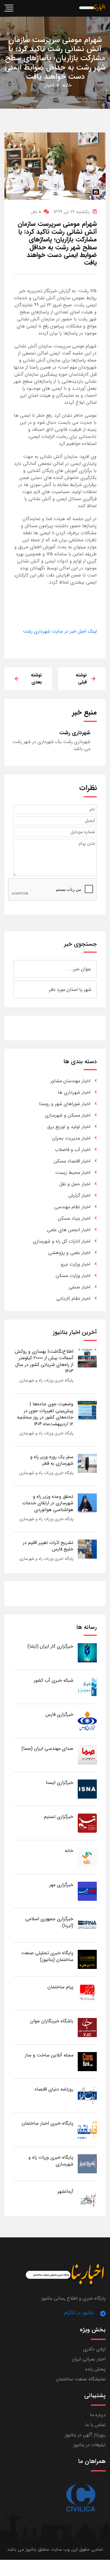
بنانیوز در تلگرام (79, 2313)
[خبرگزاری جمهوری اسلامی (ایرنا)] (87, 1925)
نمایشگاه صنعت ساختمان (81, 2379)
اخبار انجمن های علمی (69, 1230)
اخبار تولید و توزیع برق (69, 1127)
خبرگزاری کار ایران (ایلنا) (50, 1646)
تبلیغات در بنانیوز (89, 2445)
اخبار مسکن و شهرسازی (68, 1115)
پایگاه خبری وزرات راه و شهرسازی (46, 1380)
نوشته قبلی (81, 679)
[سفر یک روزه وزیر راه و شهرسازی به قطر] (87, 1463)
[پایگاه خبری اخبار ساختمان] (87, 2129)
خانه (67, 85)
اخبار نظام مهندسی (72, 1207)
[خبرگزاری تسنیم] (87, 1823)
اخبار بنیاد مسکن (74, 1218)
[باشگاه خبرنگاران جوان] (87, 2027)
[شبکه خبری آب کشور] (87, 1687)
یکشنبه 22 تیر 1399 (72, 212)
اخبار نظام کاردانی (73, 1299)
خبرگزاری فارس (59, 1714)
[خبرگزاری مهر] (87, 1891)
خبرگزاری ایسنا (60, 1783)
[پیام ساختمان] (87, 1993)
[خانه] (87, 1857)
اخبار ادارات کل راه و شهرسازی (62, 1241)
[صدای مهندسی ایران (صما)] (87, 1755)
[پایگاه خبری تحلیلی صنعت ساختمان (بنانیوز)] (87, 1959)
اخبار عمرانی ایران (89, 2359)
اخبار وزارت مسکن (73, 1276)
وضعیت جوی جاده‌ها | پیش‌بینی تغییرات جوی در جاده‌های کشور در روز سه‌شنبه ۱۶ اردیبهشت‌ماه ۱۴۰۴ (45, 1414)
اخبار (49, 85)
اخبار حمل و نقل (75, 1184)
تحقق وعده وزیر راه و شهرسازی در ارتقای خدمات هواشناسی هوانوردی (48, 1503)
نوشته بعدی (36, 679)
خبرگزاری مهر (61, 1885)
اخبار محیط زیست (73, 1173)
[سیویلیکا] (81, 2498)
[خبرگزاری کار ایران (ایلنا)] (87, 1652)
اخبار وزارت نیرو (76, 1264)
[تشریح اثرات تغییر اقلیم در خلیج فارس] (87, 1549)
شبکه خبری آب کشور (54, 1680)
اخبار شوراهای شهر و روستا (65, 1104)
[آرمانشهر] (87, 2198)
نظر (36, 212)
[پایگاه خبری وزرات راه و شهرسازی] (87, 2164)
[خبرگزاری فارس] (87, 1721)
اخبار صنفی (79, 1287)
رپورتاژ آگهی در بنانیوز (85, 2435)
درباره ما (98, 2415)
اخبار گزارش (79, 1195)
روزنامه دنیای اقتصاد (54, 2089)
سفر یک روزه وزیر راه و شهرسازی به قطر (52, 1460)
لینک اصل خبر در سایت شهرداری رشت (60, 631)
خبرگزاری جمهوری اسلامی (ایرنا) (49, 1922)
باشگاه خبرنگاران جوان (52, 2021)
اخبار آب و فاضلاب (73, 1150)
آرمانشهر (65, 2191)
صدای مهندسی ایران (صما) (47, 1749)
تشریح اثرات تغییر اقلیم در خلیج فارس (48, 1546)
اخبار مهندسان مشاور (70, 1081)
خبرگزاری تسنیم (59, 1817)
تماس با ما (95, 2425)
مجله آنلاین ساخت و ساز (49, 2055)
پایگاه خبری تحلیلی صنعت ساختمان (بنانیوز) (47, 1956)
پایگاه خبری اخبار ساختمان (48, 2123)
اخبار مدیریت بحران (71, 1138)
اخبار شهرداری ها (74, 1092)
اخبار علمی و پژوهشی (69, 1253)
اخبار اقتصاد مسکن (72, 1161)
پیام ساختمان (60, 1987)
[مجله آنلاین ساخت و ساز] (87, 2061)
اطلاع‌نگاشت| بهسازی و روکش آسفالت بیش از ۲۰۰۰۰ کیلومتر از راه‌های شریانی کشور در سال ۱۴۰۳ (44, 1361)
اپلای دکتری (94, 2349)
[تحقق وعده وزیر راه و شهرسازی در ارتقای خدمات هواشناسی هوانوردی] (87, 1503)
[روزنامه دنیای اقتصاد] (87, 2095)
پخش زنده (95, 2369)
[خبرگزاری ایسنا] (87, 1789)
